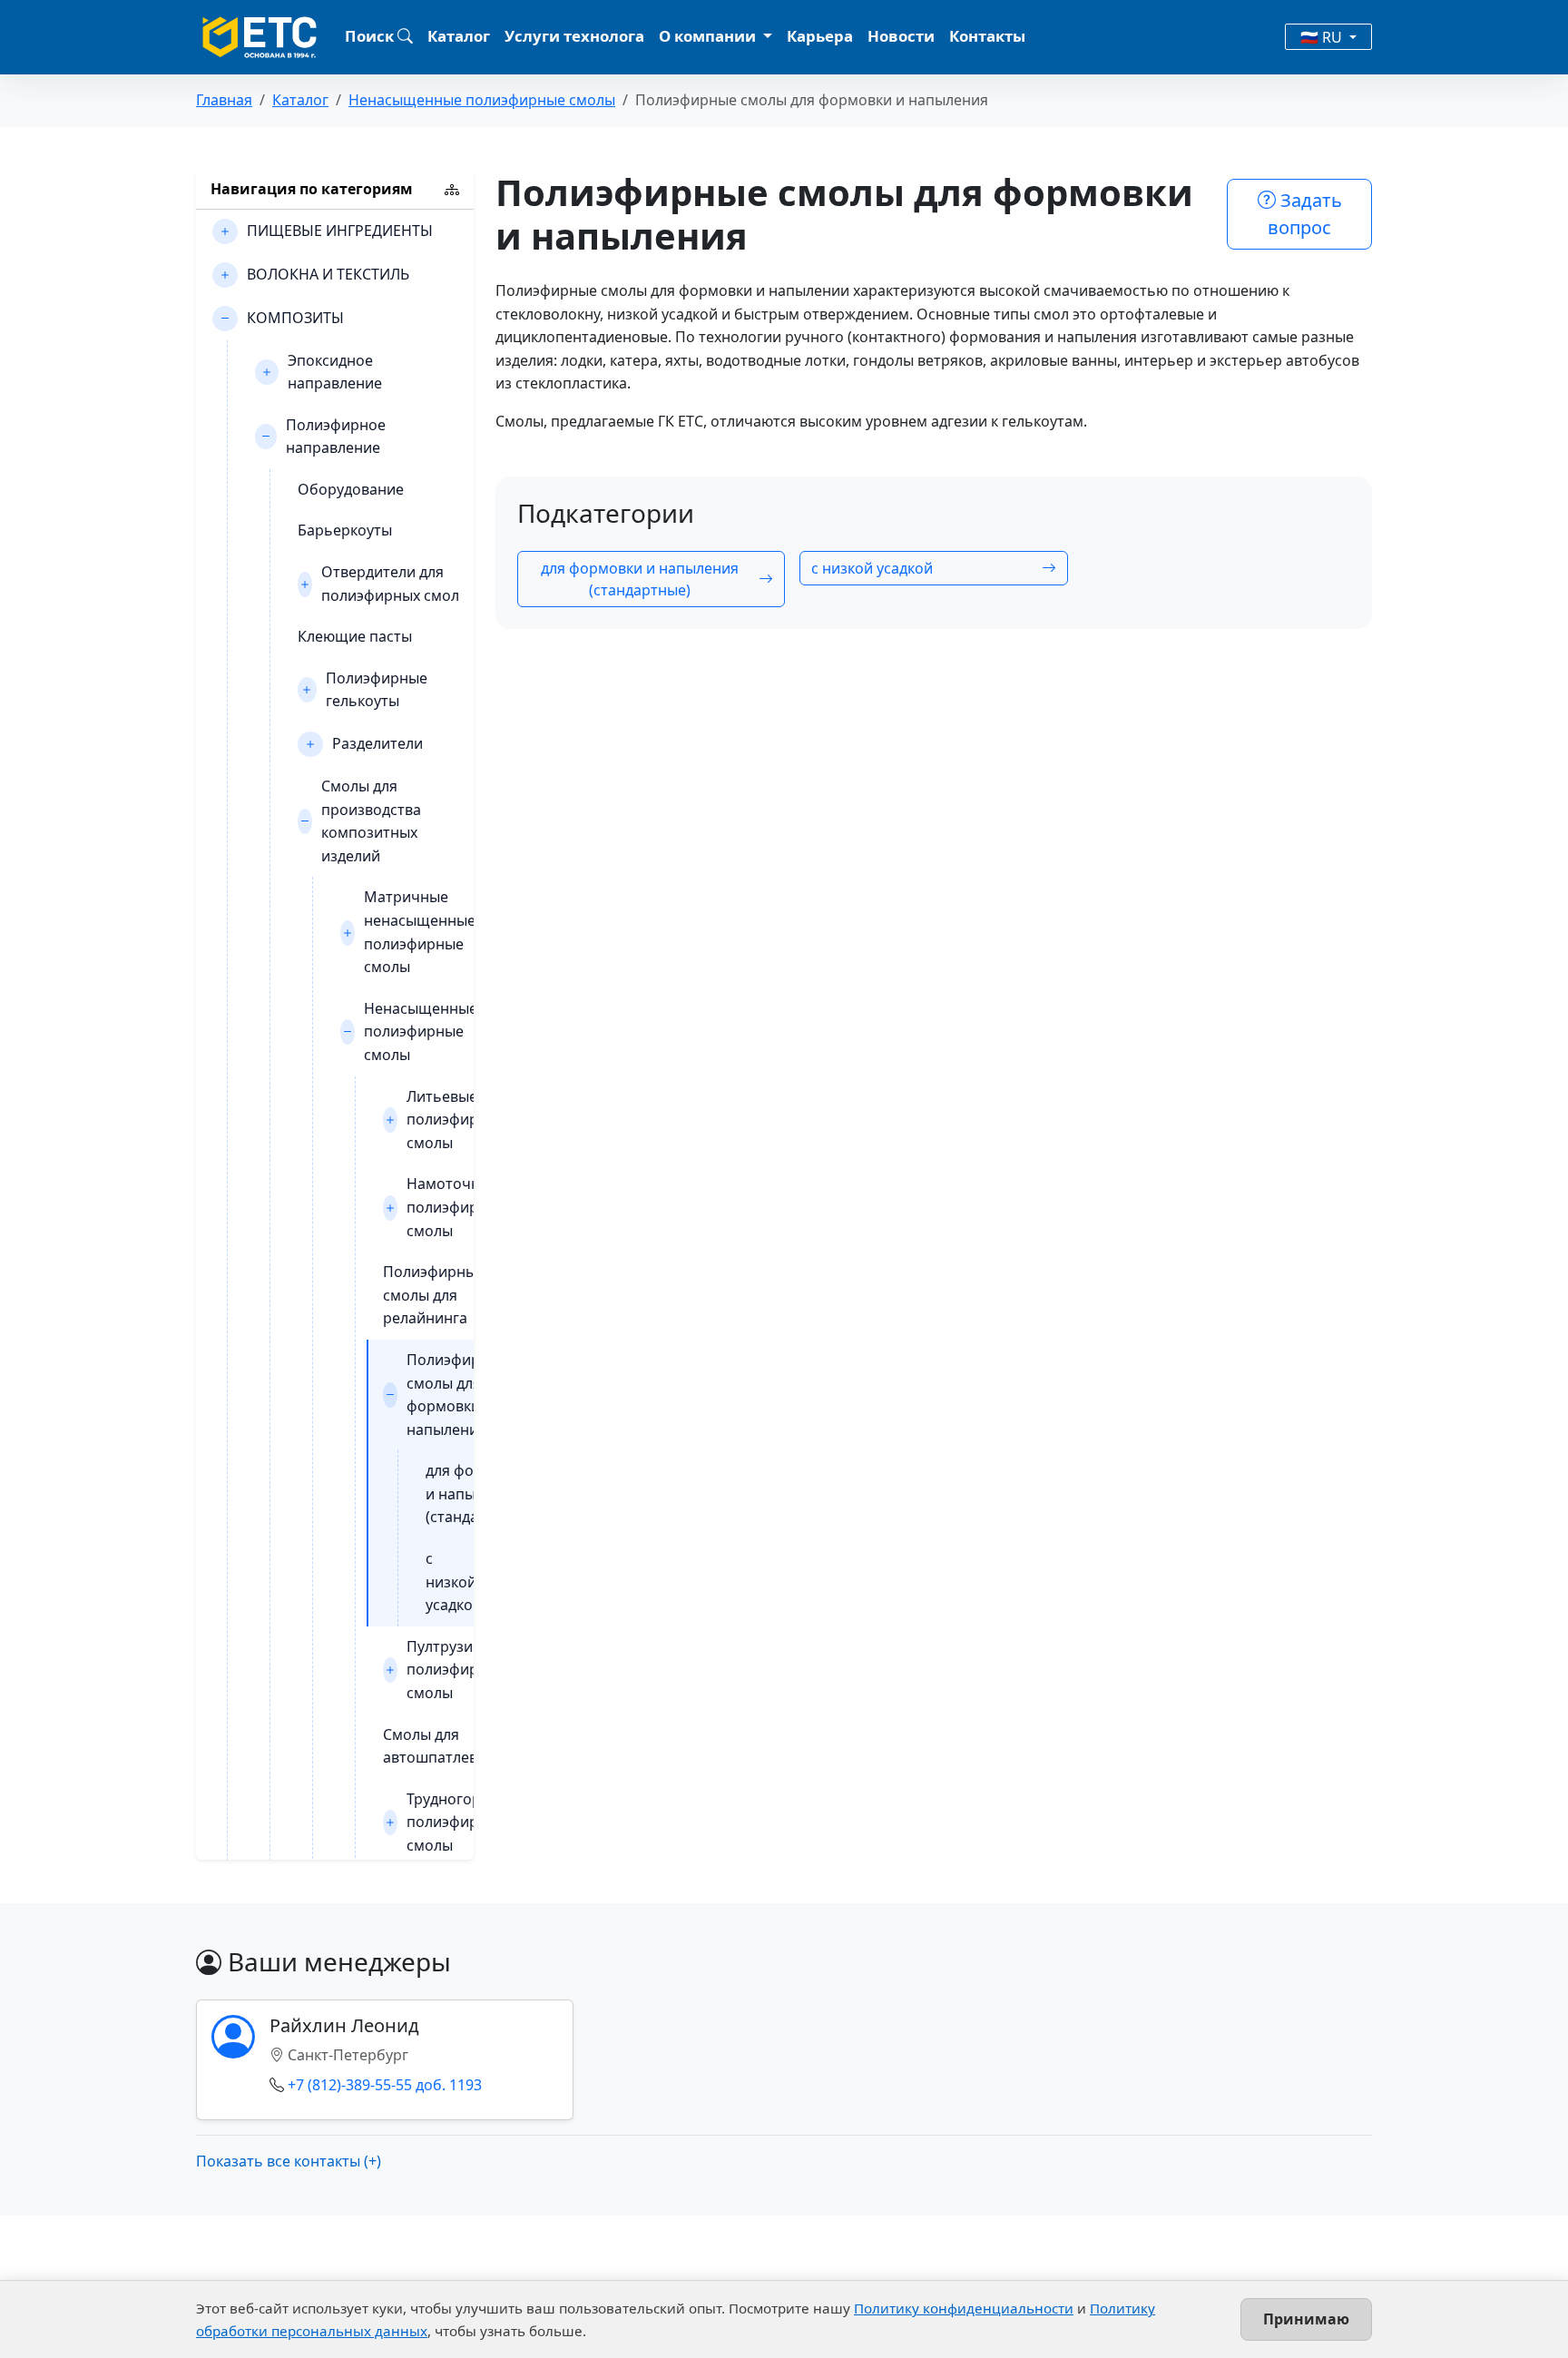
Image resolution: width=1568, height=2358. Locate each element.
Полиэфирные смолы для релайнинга (434, 1295)
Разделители (377, 743)
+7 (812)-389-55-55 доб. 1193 (385, 2085)
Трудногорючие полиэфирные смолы (463, 1822)
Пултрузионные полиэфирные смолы (463, 1670)
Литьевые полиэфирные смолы (456, 1120)
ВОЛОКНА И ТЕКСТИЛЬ (328, 274)
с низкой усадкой (454, 1582)
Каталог (459, 36)
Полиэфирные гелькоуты (377, 690)
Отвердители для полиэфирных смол (390, 584)
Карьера (820, 36)
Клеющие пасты (355, 636)
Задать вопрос (1305, 214)
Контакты (987, 36)
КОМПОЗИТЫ (295, 318)
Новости (901, 36)
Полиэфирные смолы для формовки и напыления (457, 1395)
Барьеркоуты (345, 530)
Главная (224, 100)
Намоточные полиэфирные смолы (456, 1207)
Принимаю (1306, 2319)
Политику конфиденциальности (964, 2308)
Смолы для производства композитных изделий (371, 821)
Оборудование (351, 489)
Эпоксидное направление (335, 372)
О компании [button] (709, 36)
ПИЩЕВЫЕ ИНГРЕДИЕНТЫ (340, 231)
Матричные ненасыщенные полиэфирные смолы (420, 932)
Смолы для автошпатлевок (438, 1746)
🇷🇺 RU (1323, 37)
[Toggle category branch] (225, 231)
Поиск (371, 36)
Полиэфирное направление (336, 437)
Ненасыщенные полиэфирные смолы (482, 100)
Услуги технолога (574, 36)
